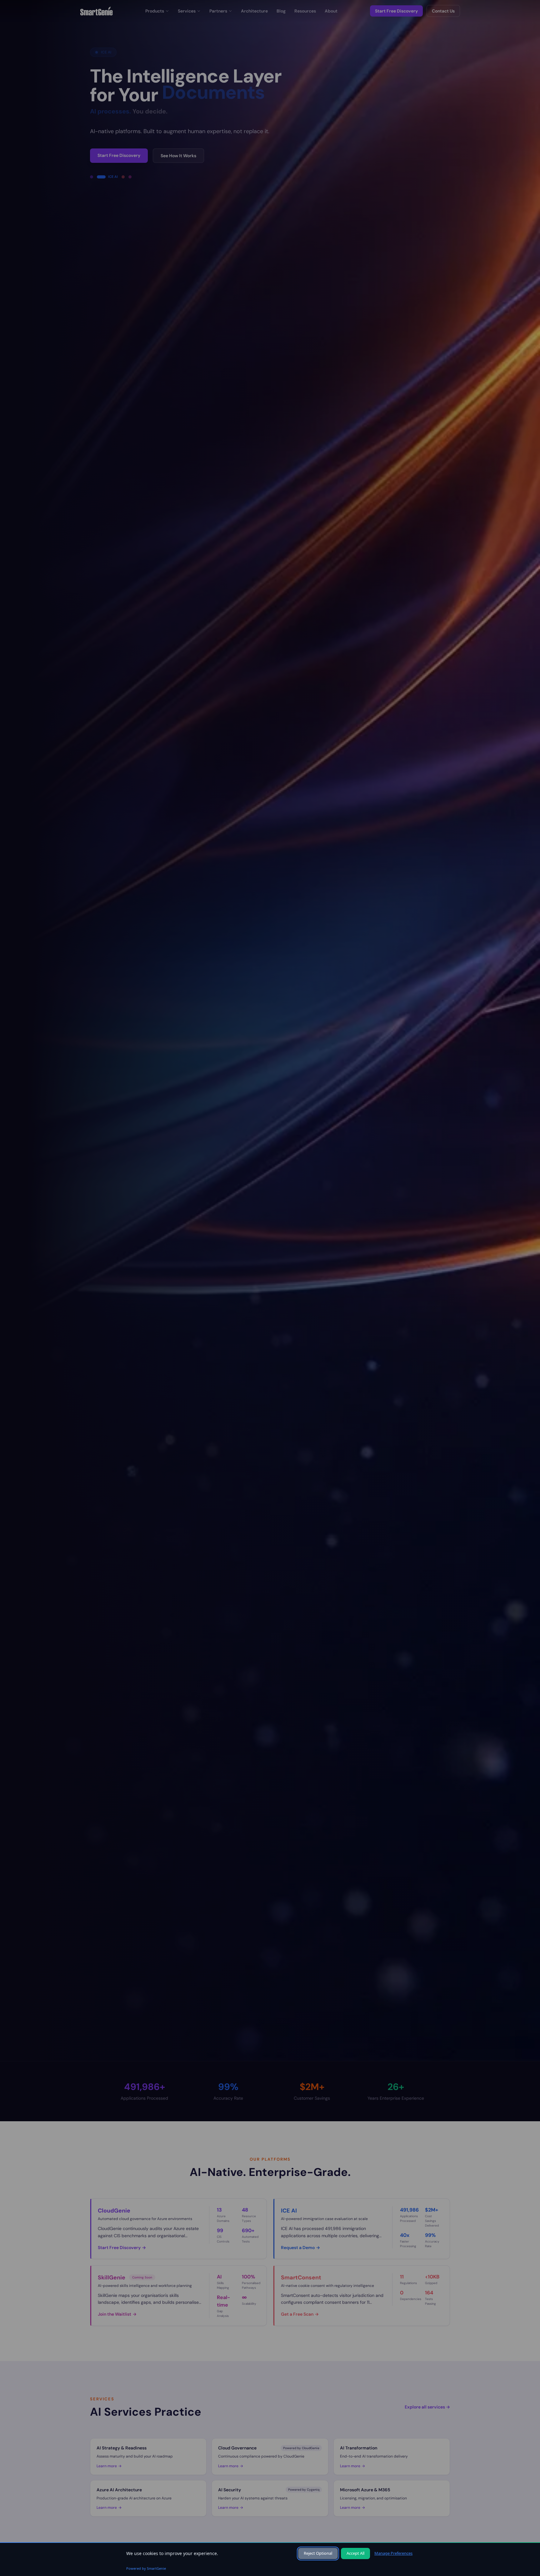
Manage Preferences (393, 2553)
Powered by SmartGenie (146, 2568)
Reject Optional (318, 2553)
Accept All (355, 2553)
